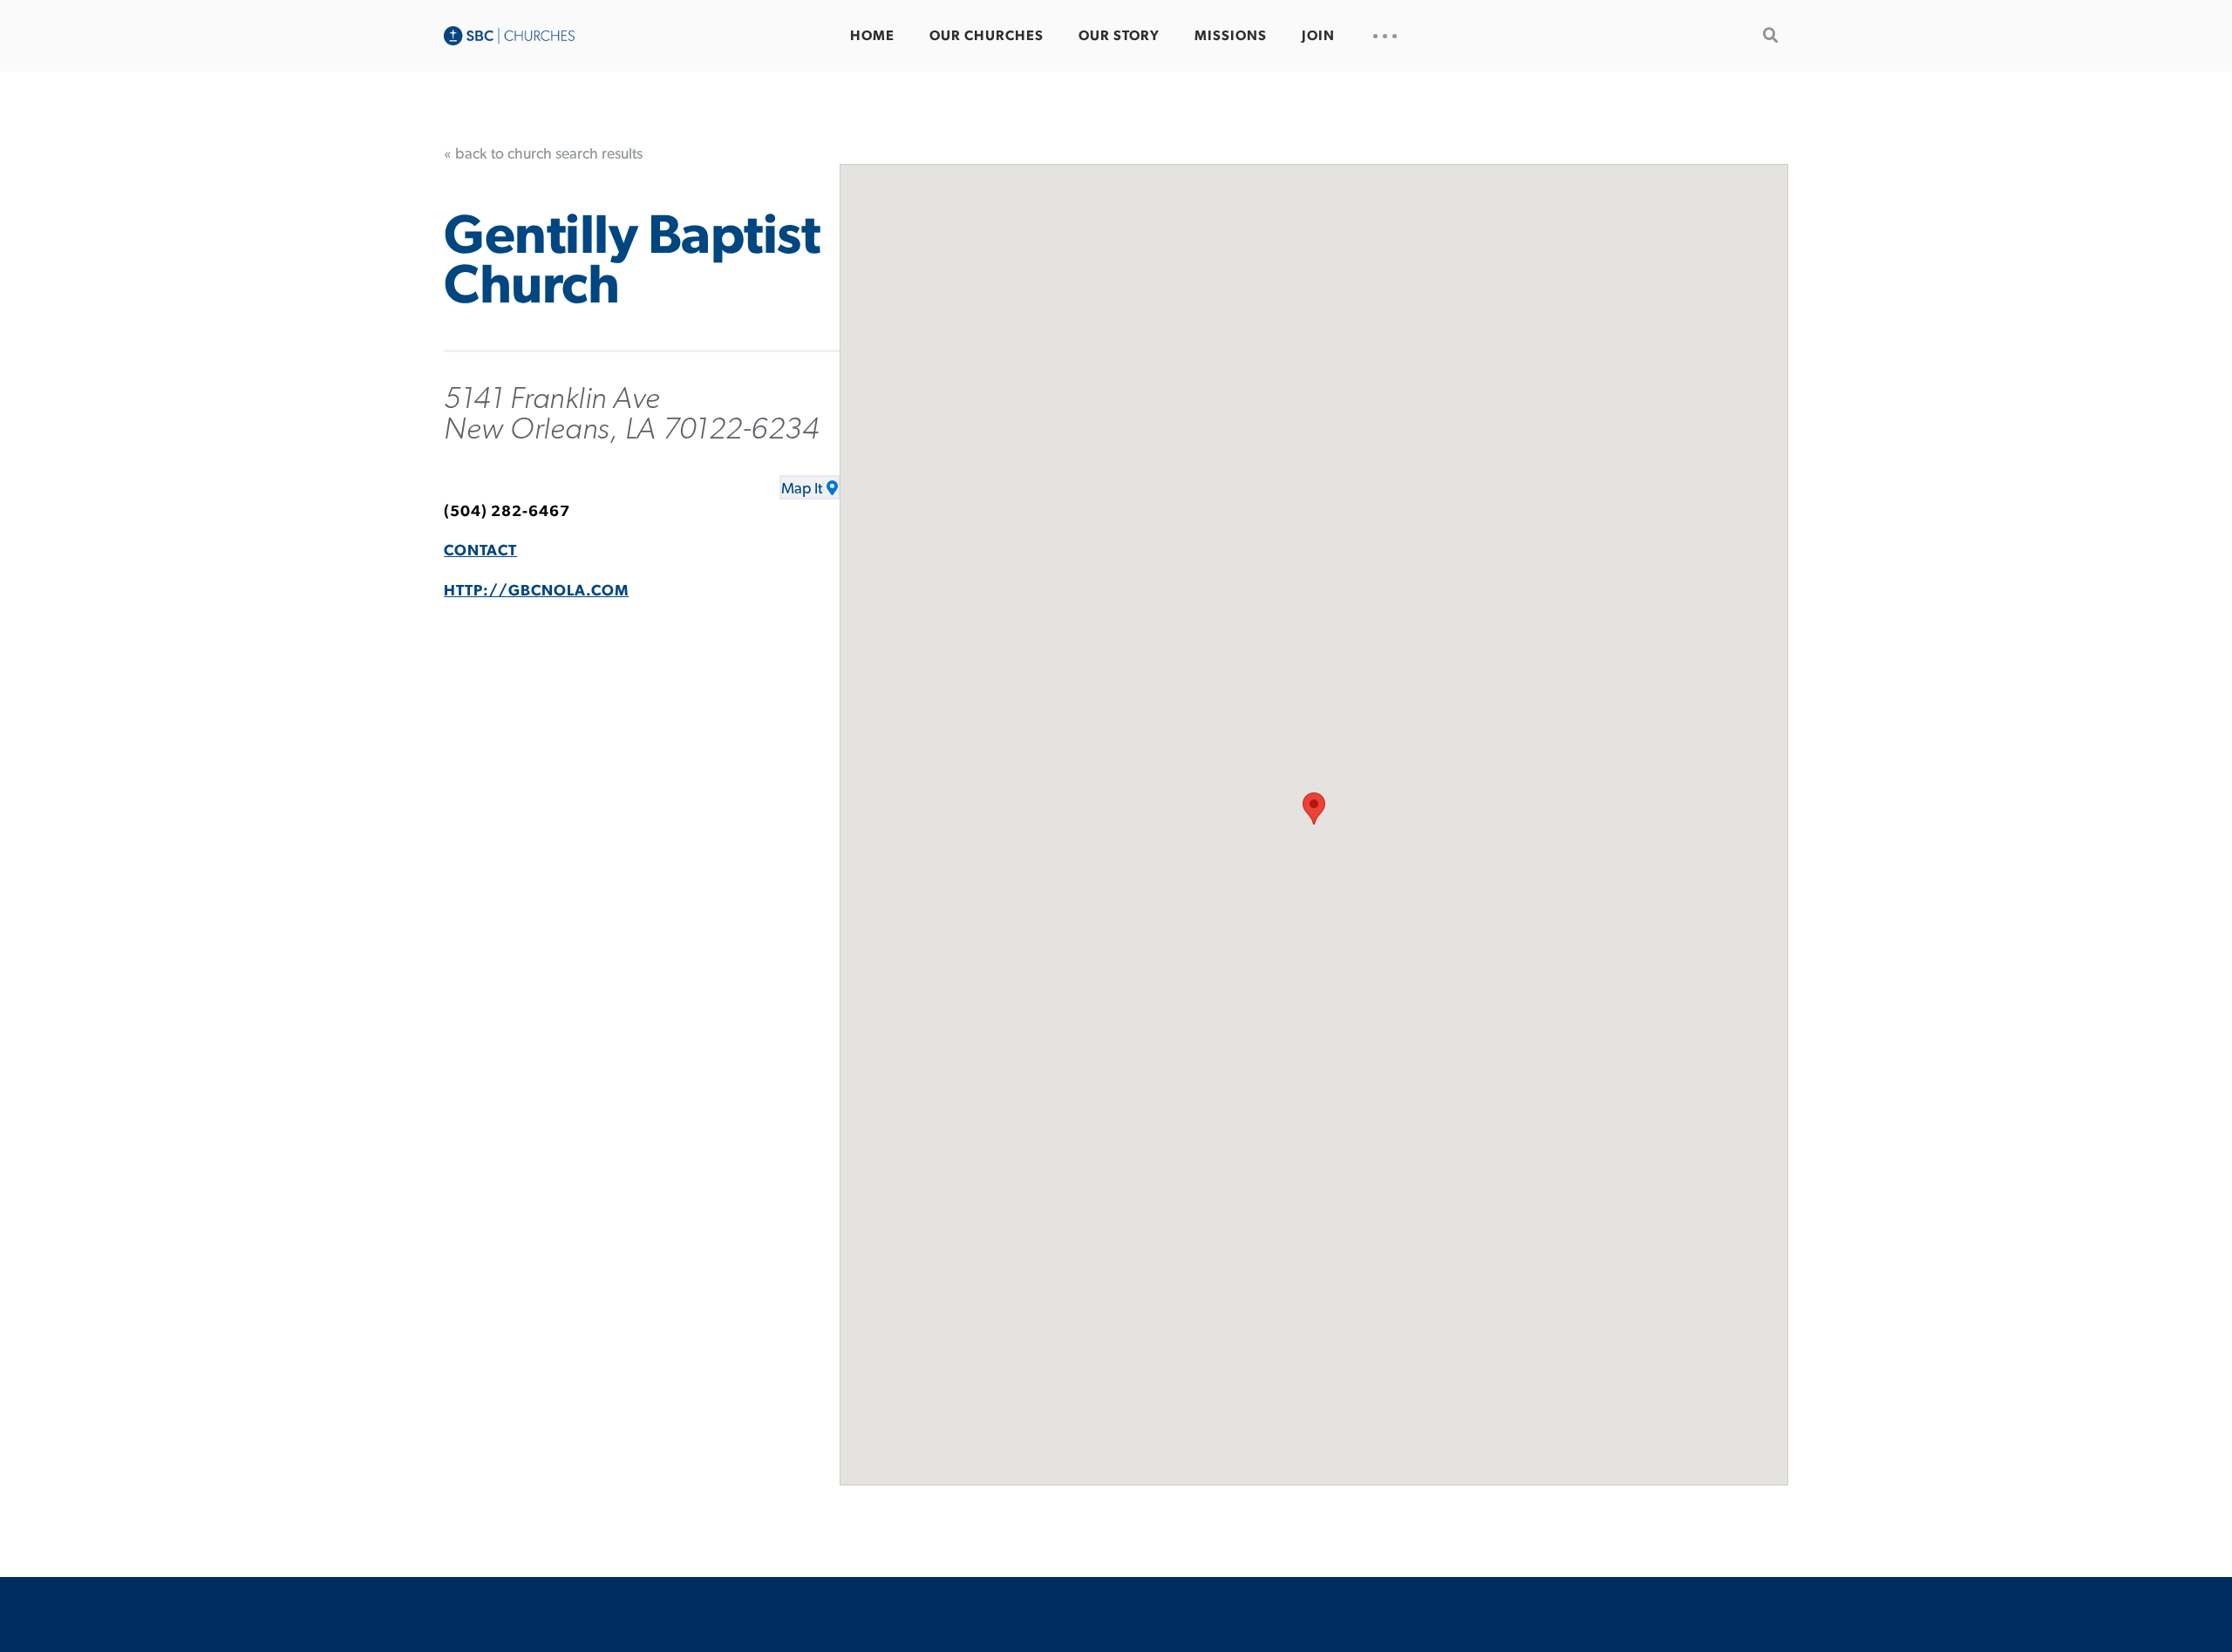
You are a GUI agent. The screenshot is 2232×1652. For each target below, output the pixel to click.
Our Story (1119, 36)
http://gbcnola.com (536, 591)
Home (872, 36)
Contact (480, 551)
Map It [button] (802, 489)
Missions (1231, 36)
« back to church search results (543, 154)
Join (1318, 36)
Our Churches (987, 36)
